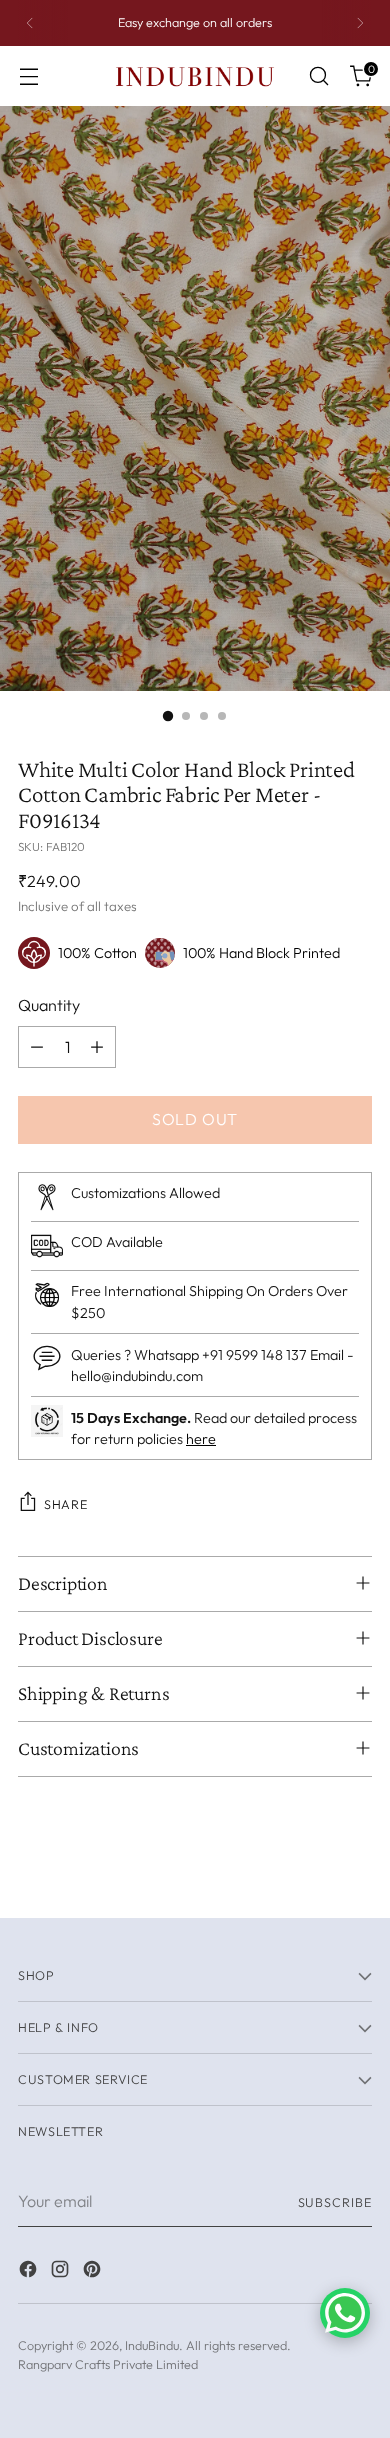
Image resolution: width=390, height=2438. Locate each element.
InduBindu (152, 2345)
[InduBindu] (195, 75)
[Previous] (30, 23)
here (201, 1439)
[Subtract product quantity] (37, 1047)
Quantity (49, 1005)
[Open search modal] (318, 76)
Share (65, 1504)
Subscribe (335, 2202)
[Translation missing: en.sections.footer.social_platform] (30, 2272)
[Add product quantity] (97, 1047)
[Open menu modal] (28, 76)
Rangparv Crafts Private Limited (108, 2364)
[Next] (360, 23)
